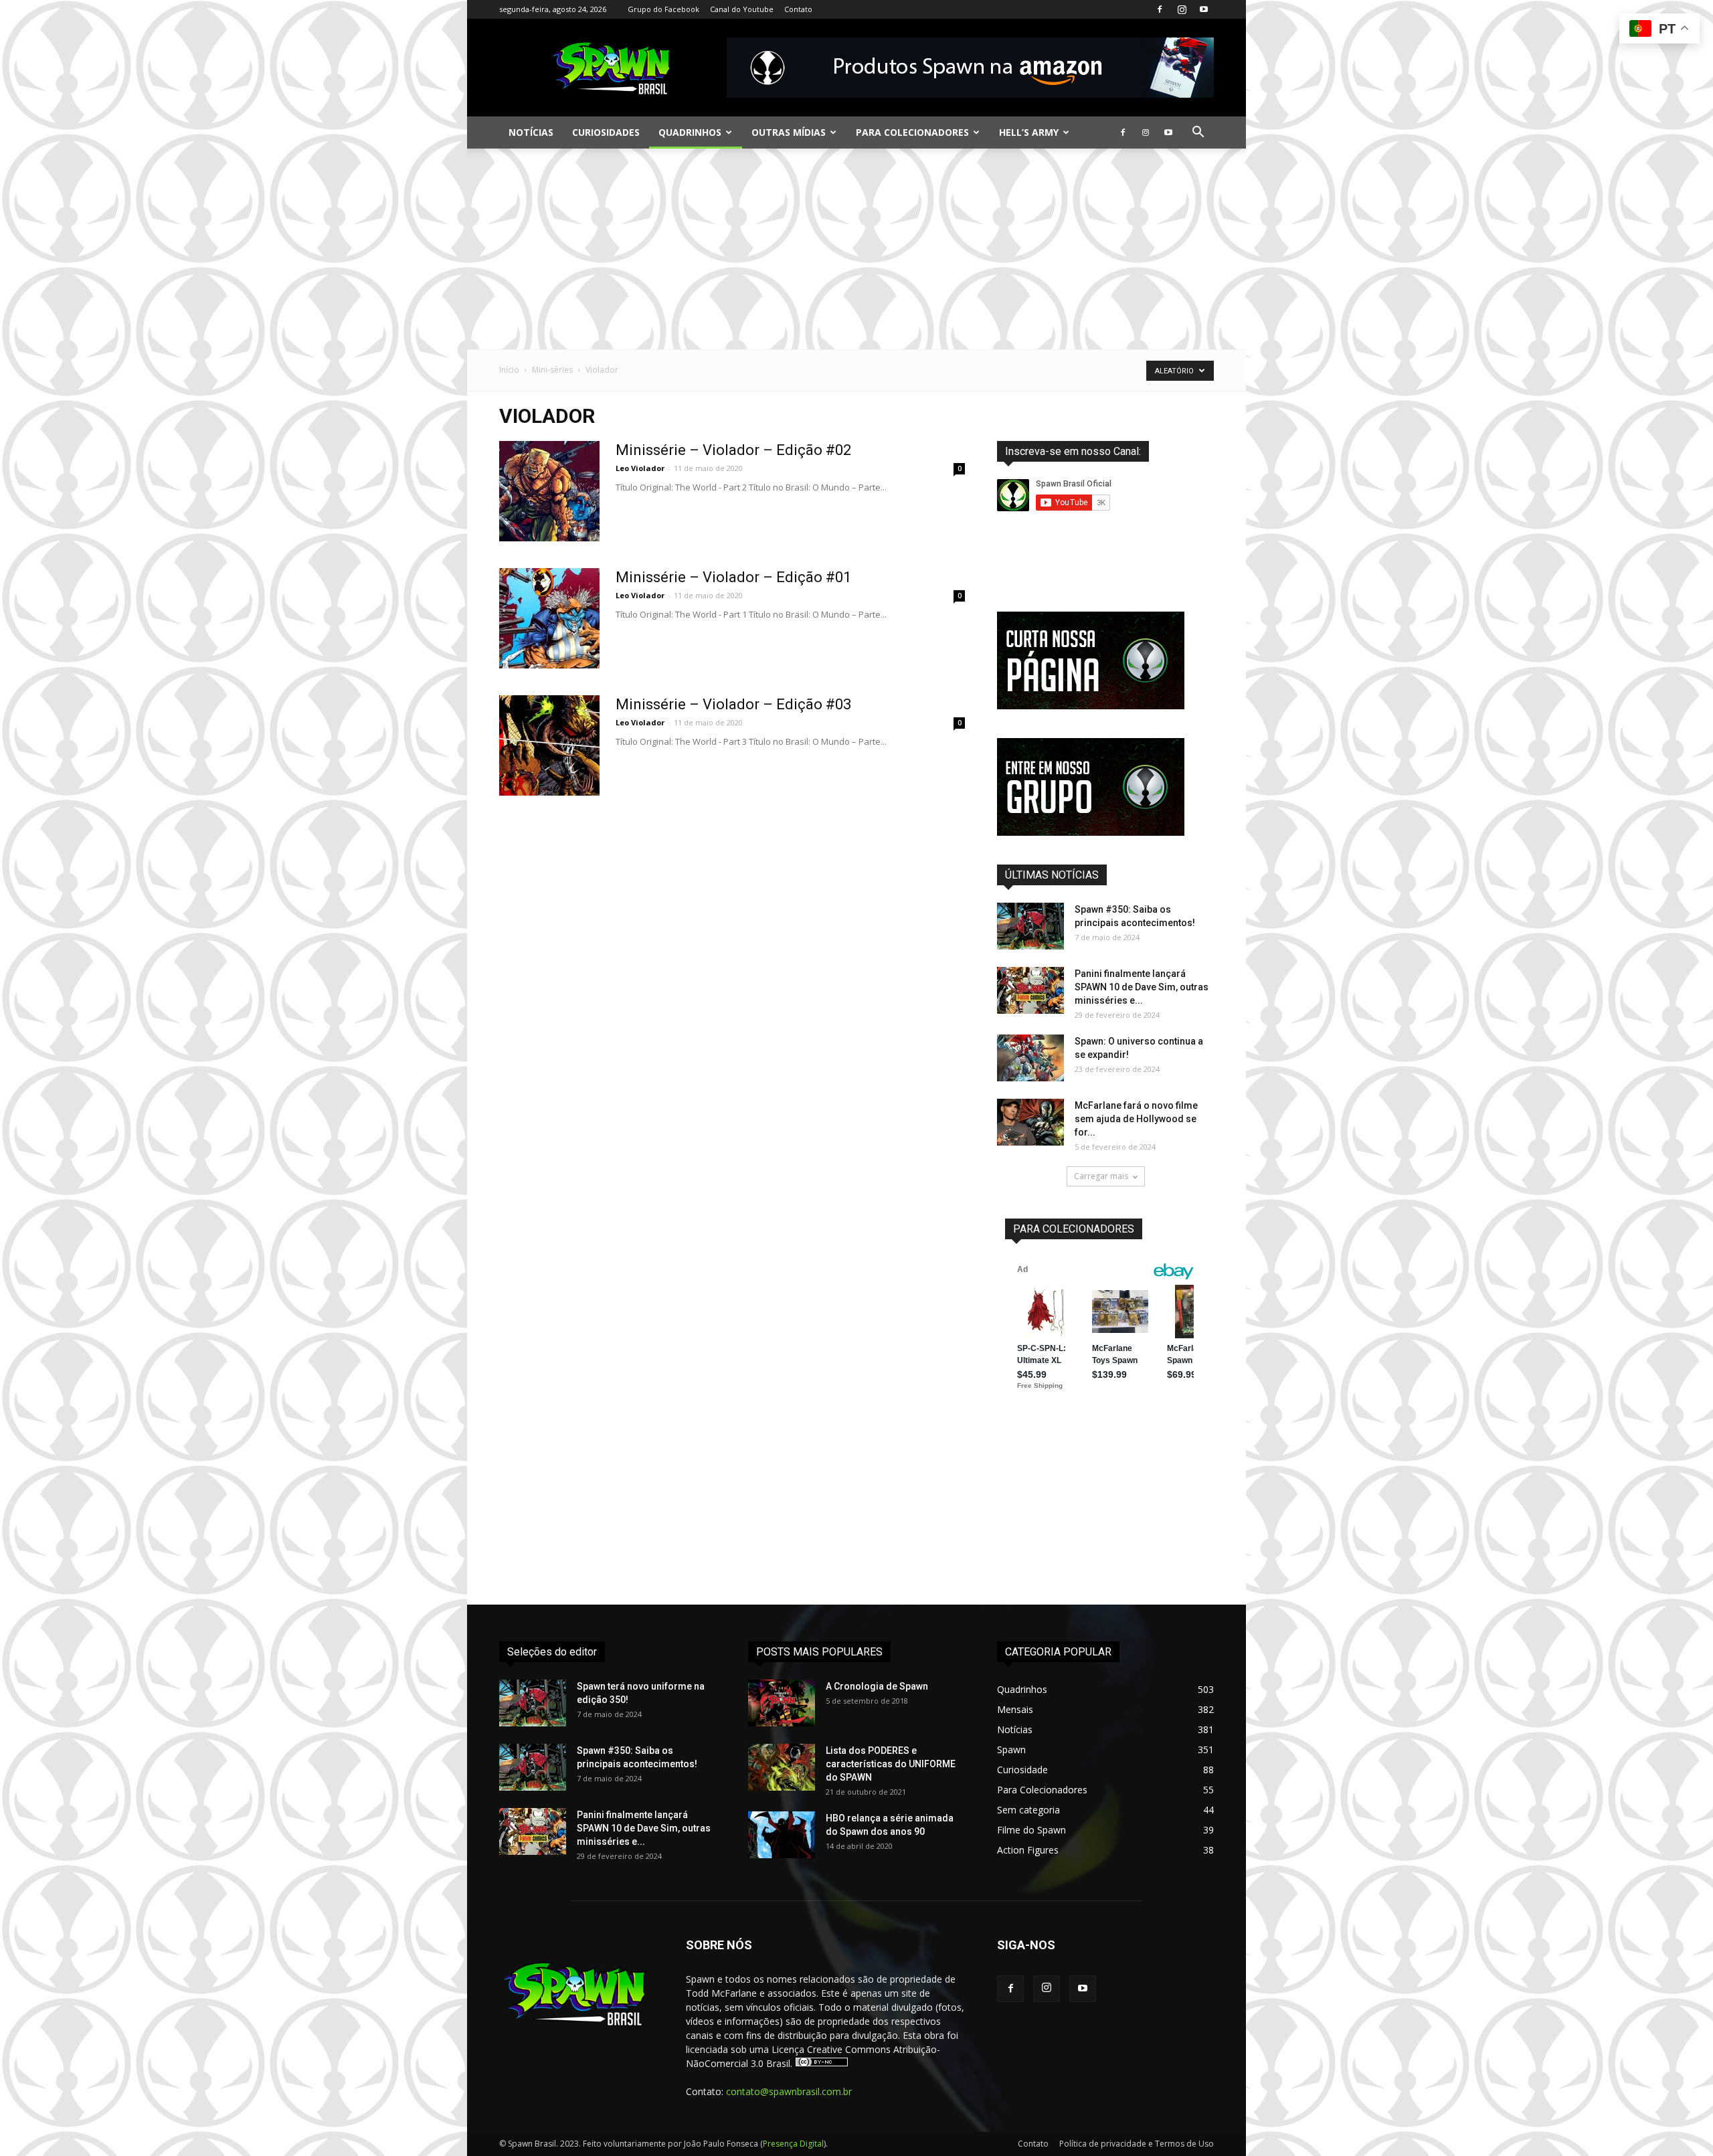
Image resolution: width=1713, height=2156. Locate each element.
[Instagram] (1182, 9)
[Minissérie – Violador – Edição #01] (549, 618)
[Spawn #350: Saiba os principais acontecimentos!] (1030, 926)
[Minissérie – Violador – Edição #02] (549, 491)
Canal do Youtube (742, 9)
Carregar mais (1101, 1176)
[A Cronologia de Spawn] (782, 1703)
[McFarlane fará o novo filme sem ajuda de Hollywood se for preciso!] (1030, 1122)
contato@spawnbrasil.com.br (789, 2091)
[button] (1198, 133)
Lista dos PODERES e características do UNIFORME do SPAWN (891, 1764)
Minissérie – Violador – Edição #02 (733, 450)
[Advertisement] (856, 249)
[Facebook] (1160, 9)
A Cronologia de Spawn (877, 1686)
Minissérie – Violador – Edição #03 (733, 704)
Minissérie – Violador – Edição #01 (733, 577)
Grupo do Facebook (663, 9)
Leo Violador (640, 468)
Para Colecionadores (912, 132)
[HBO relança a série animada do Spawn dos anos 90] (782, 1835)
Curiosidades (606, 132)
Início (509, 370)
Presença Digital (793, 2144)
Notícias (531, 132)
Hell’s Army (1029, 132)
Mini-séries (552, 370)
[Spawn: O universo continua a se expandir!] (1030, 1058)
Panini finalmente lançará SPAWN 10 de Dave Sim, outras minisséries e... (1142, 987)
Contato (798, 9)
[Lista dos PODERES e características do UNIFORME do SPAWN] (782, 1767)
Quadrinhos (690, 132)
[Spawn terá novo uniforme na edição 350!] (533, 1703)
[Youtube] (1204, 9)
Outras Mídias (789, 132)
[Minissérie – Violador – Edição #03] (549, 745)
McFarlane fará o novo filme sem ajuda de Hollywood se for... (1136, 1119)
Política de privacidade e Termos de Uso (1137, 2144)
